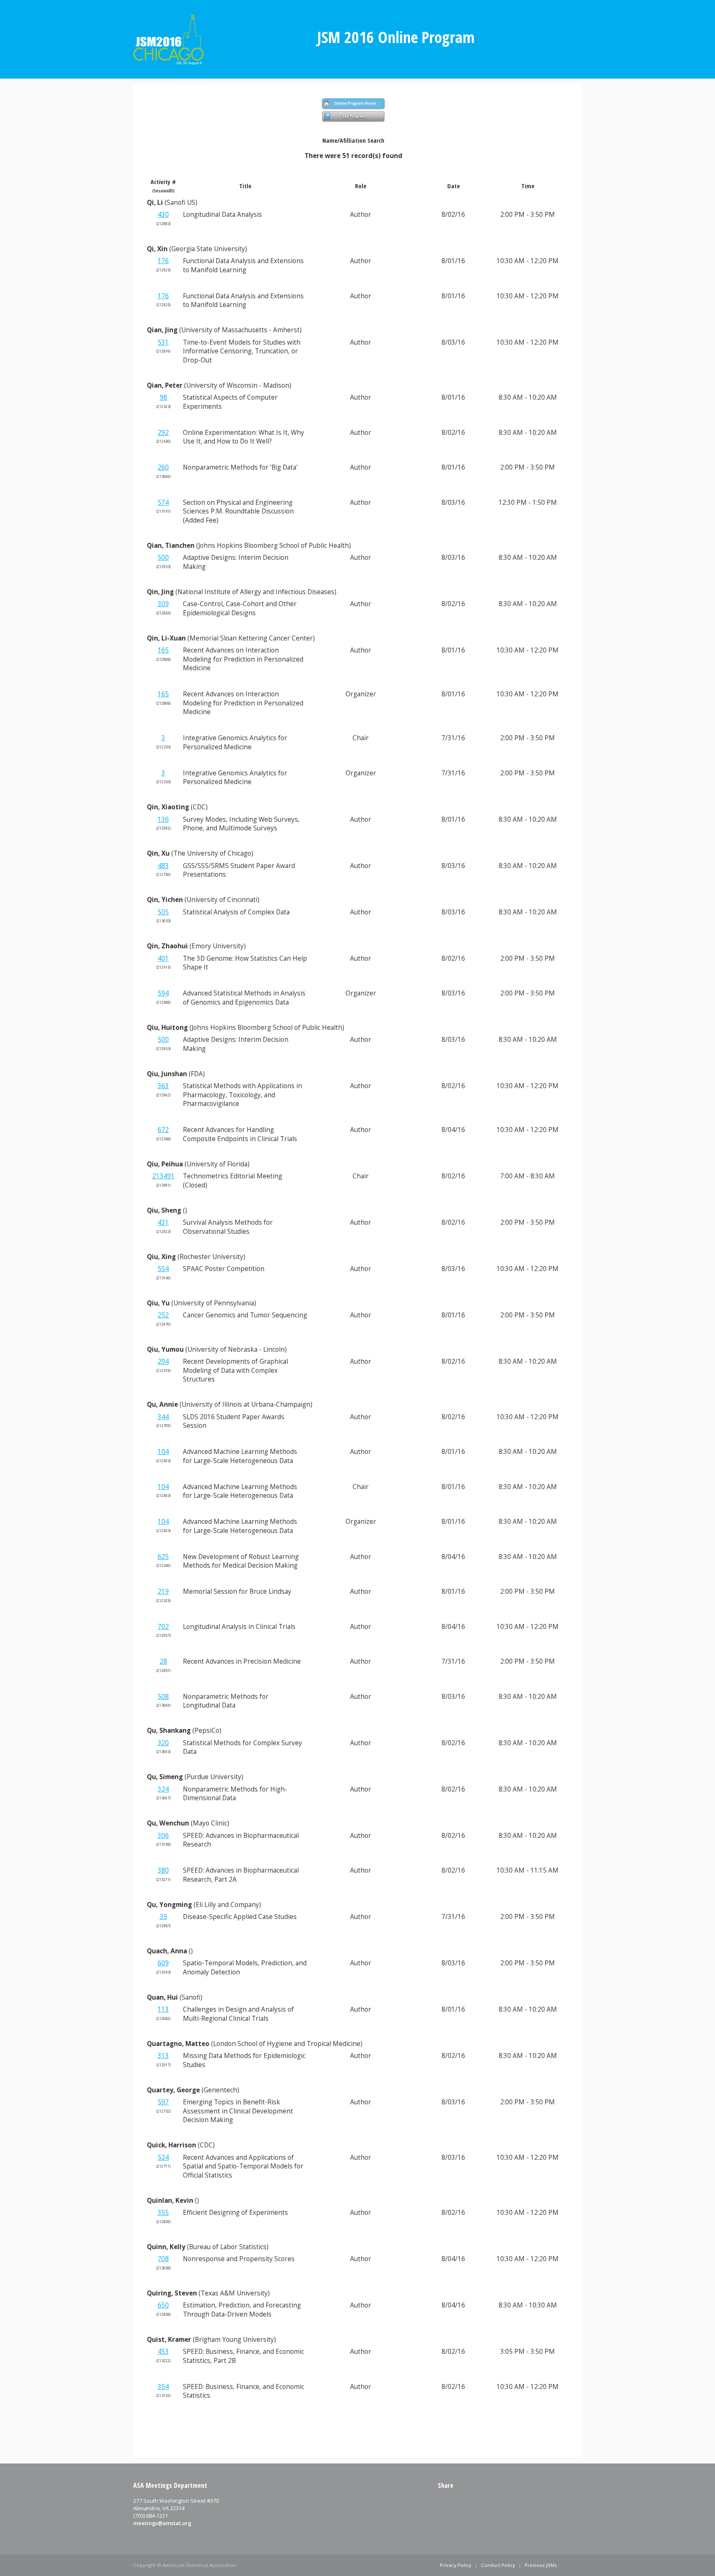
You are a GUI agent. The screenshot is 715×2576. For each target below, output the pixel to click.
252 (163, 1315)
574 (163, 502)
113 (163, 2009)
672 (163, 1130)
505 (163, 912)
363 (163, 1086)
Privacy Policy (456, 2565)
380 (163, 1870)
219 (163, 1591)
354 (163, 2387)
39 (163, 1917)
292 (163, 433)
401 (163, 958)
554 (163, 1269)
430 (163, 215)
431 (163, 1222)
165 (163, 650)
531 (163, 342)
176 (163, 261)
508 (163, 1697)
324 (163, 1789)
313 (163, 2056)
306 (163, 1836)
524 (163, 2157)
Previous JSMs (541, 2565)
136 (163, 819)
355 (163, 2213)
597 (163, 2102)
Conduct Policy (498, 2565)
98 (163, 397)
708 (163, 2259)
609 (163, 1963)
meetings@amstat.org (162, 2523)
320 (163, 1743)
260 (163, 467)
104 (163, 1452)
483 (163, 866)
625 (163, 1557)
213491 (163, 1176)
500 (163, 558)
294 (163, 1361)
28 (163, 1661)
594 (163, 993)
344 (163, 1417)
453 (163, 2352)
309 (163, 604)
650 (163, 2305)
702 (163, 1627)
